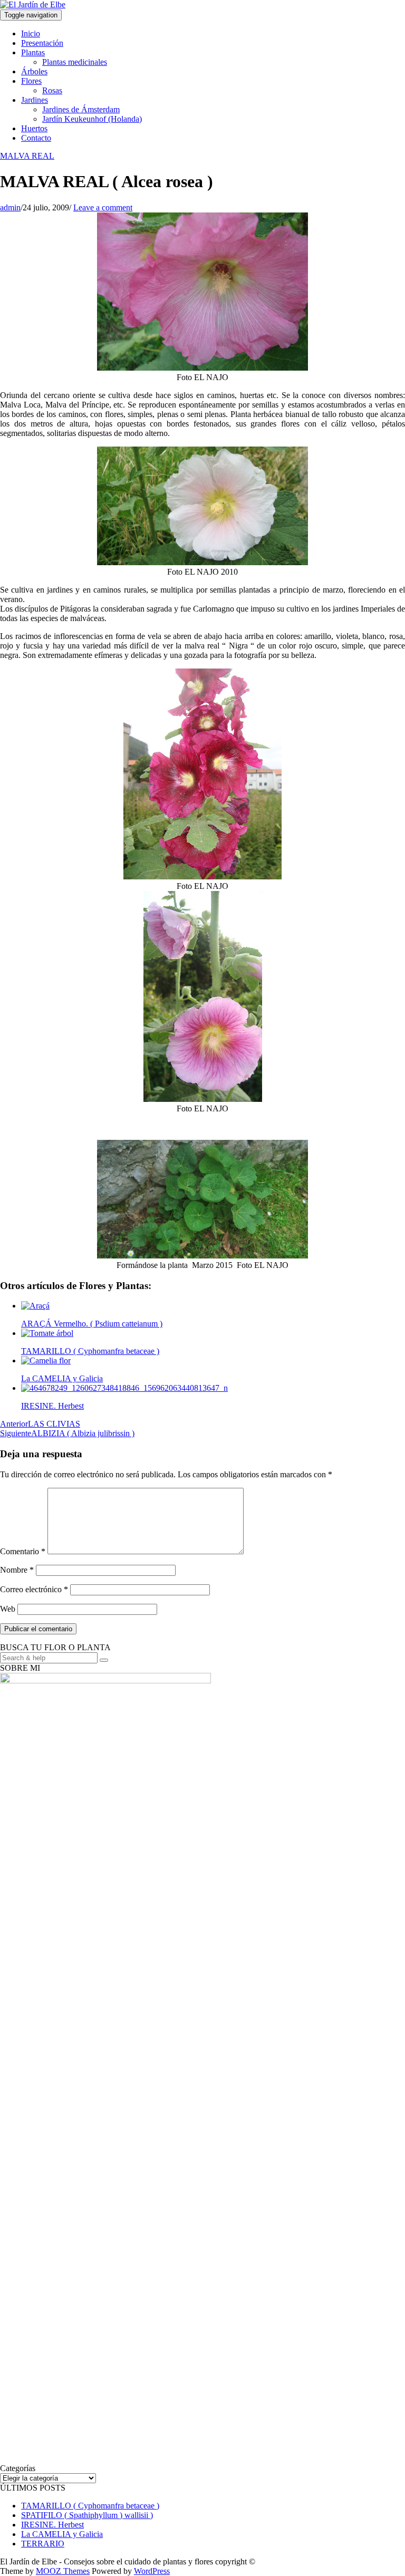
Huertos (34, 128)
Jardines (35, 100)
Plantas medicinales (75, 62)
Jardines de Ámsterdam (81, 109)
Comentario (23, 1551)
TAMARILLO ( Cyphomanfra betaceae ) (90, 2506)
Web (8, 1609)
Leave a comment (103, 207)
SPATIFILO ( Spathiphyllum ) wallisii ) (87, 2515)
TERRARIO (43, 2544)
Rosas (52, 90)
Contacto (36, 138)
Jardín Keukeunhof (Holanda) (92, 119)
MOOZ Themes (63, 2571)
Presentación (42, 43)
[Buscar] (104, 1660)
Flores (31, 81)
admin (10, 207)
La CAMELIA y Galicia (62, 2534)
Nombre (17, 1570)
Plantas (33, 52)
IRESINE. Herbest (52, 2525)
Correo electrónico (34, 1589)
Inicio (31, 33)
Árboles (34, 71)
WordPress (152, 2571)
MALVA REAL (27, 156)
